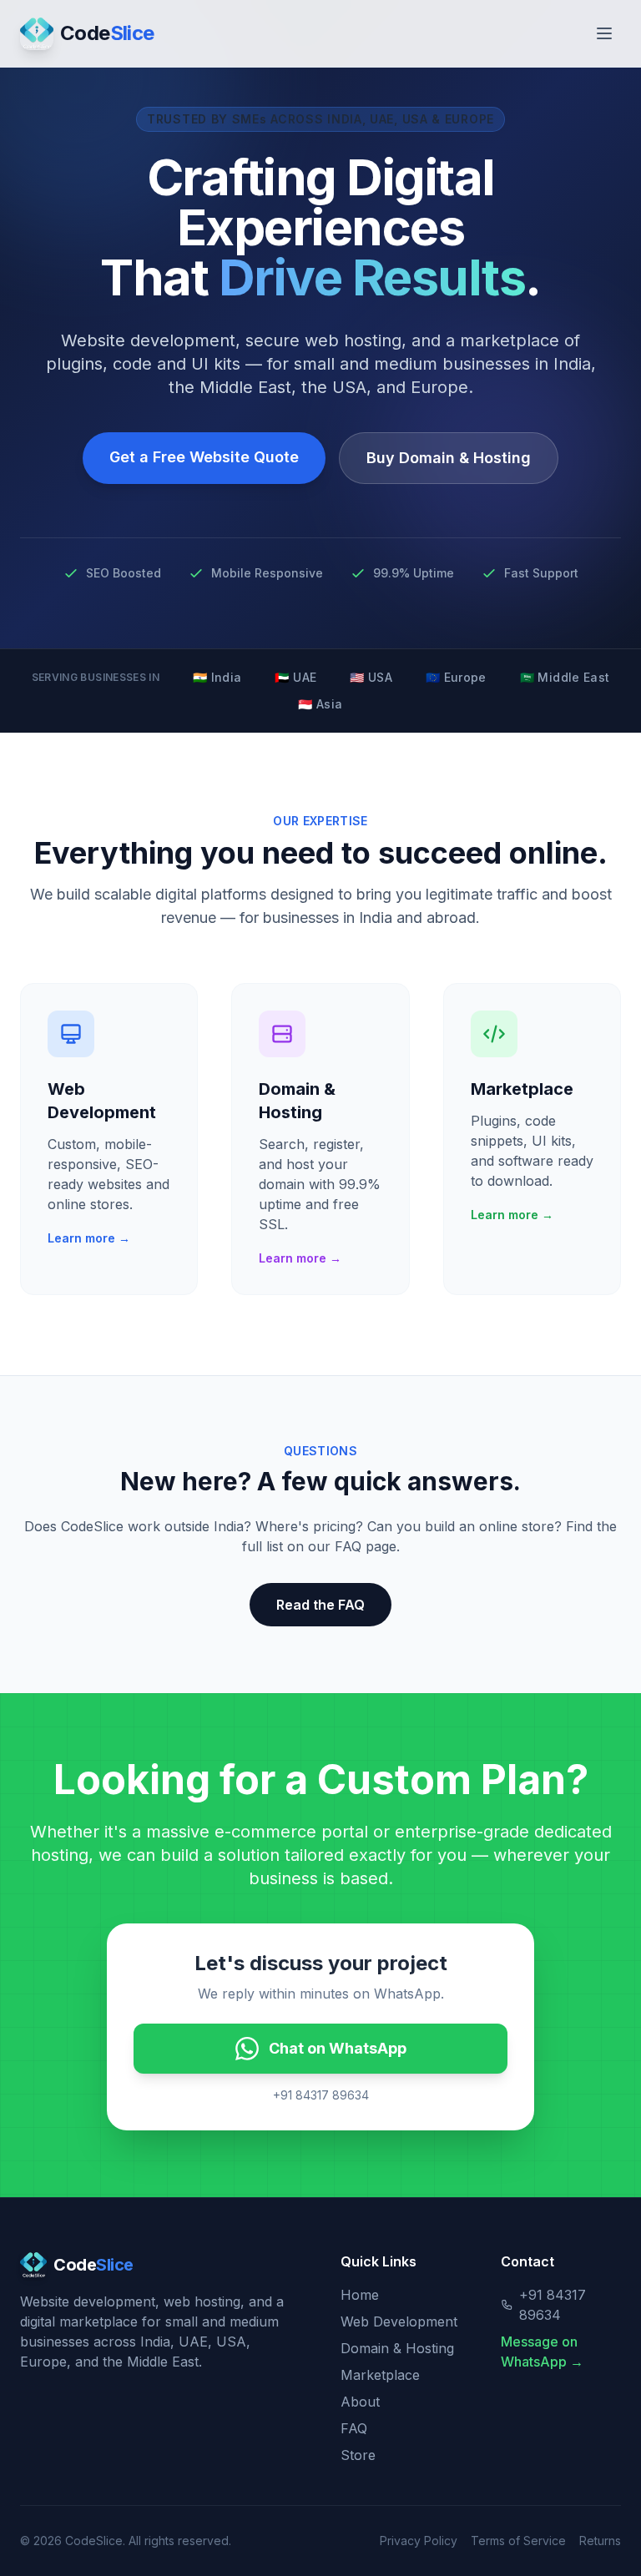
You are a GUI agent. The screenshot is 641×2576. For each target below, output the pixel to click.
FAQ (354, 2428)
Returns (600, 2541)
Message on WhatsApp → (542, 2352)
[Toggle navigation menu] (604, 33)
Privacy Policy (419, 2541)
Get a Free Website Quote (204, 457)
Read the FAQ (320, 1605)
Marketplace (380, 2375)
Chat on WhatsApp (338, 2048)
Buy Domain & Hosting (449, 458)
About (360, 2402)
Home (360, 2295)
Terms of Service (518, 2541)
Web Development (399, 2321)
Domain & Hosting (397, 2348)
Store (358, 2455)
